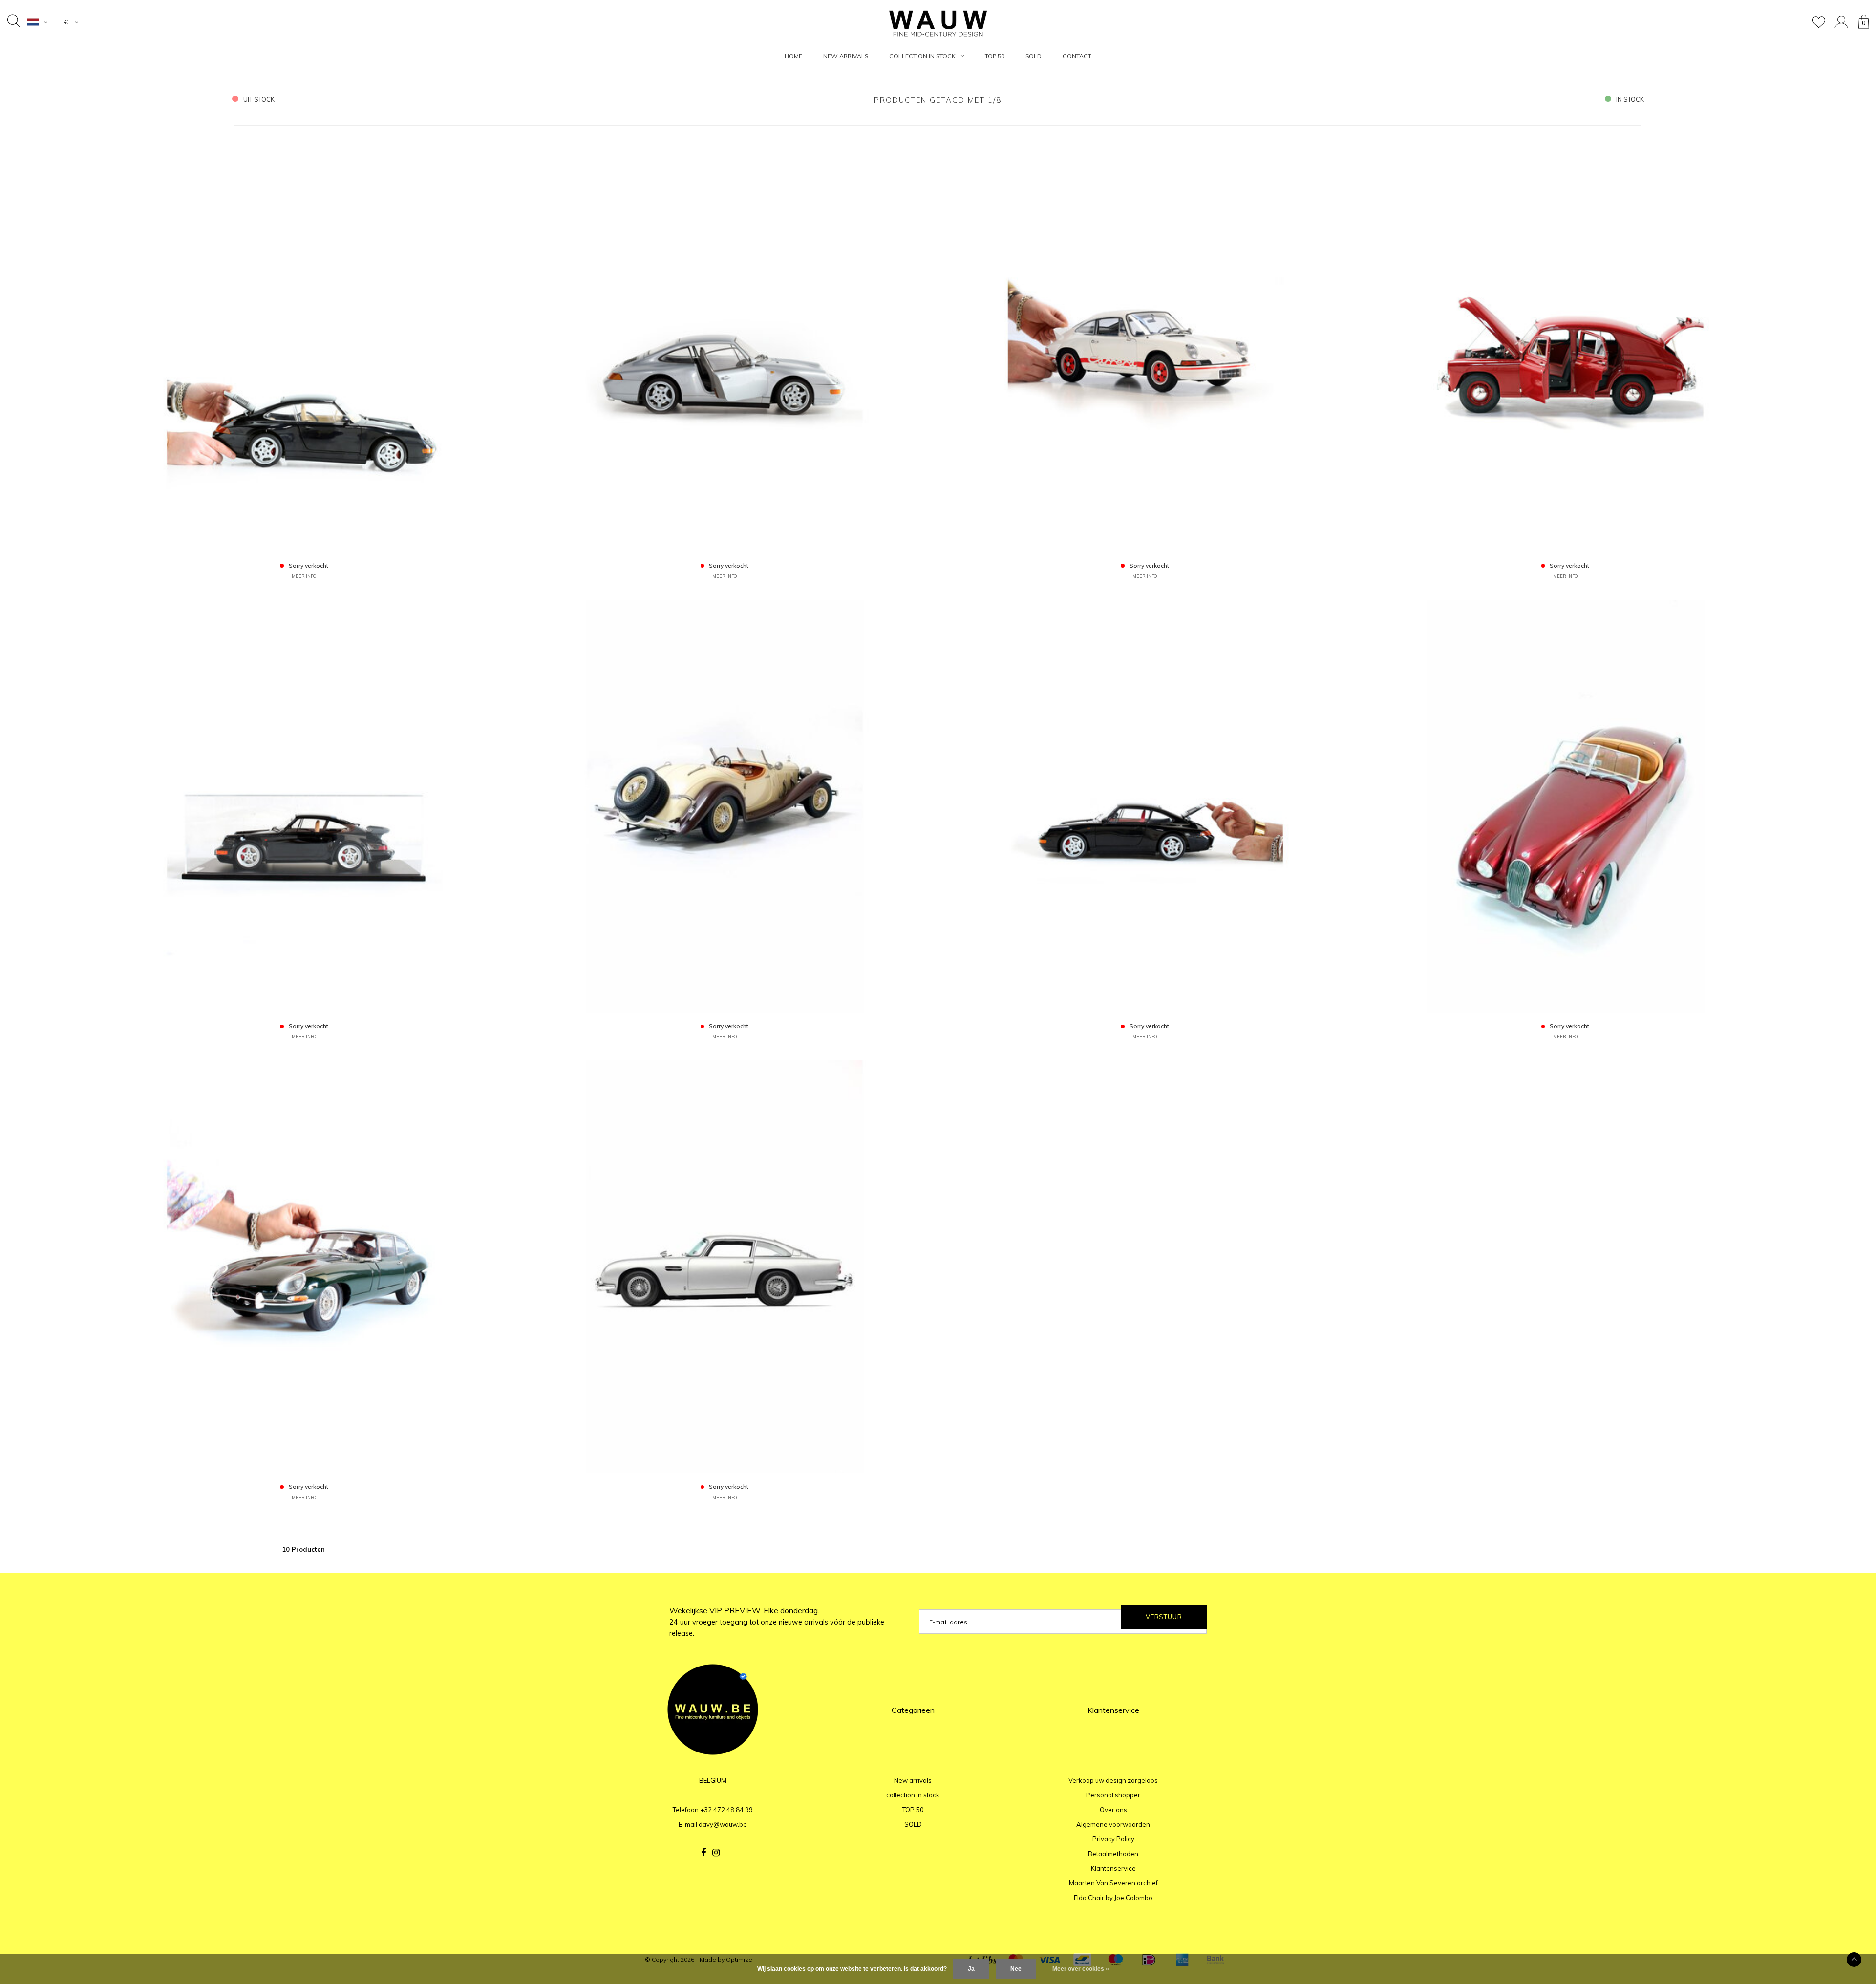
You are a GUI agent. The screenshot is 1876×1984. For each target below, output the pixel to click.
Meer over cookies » (1081, 1969)
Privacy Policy (1113, 1839)
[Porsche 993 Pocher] (304, 344)
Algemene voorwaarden (1113, 1824)
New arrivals (846, 56)
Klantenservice (1113, 1868)
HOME (793, 56)
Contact (1077, 56)
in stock (1630, 99)
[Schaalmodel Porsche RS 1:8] (1145, 344)
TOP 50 (995, 56)
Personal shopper (1113, 1795)
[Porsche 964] (304, 805)
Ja (971, 1969)
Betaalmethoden (1113, 1854)
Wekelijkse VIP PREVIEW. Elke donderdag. (777, 1622)
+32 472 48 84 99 (726, 1810)
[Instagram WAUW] (716, 1853)
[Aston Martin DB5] (725, 1266)
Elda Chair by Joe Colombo (1113, 1898)
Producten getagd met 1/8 (938, 100)
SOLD (1034, 56)
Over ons (1113, 1810)
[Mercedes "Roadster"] (725, 805)
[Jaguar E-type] (304, 1266)
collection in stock (922, 56)
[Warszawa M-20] (1565, 344)
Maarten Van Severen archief (1113, 1883)
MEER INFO (304, 576)
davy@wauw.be (723, 1824)
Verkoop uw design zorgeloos (1113, 1780)
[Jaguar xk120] (1565, 805)
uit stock (259, 99)
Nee (1016, 1969)
